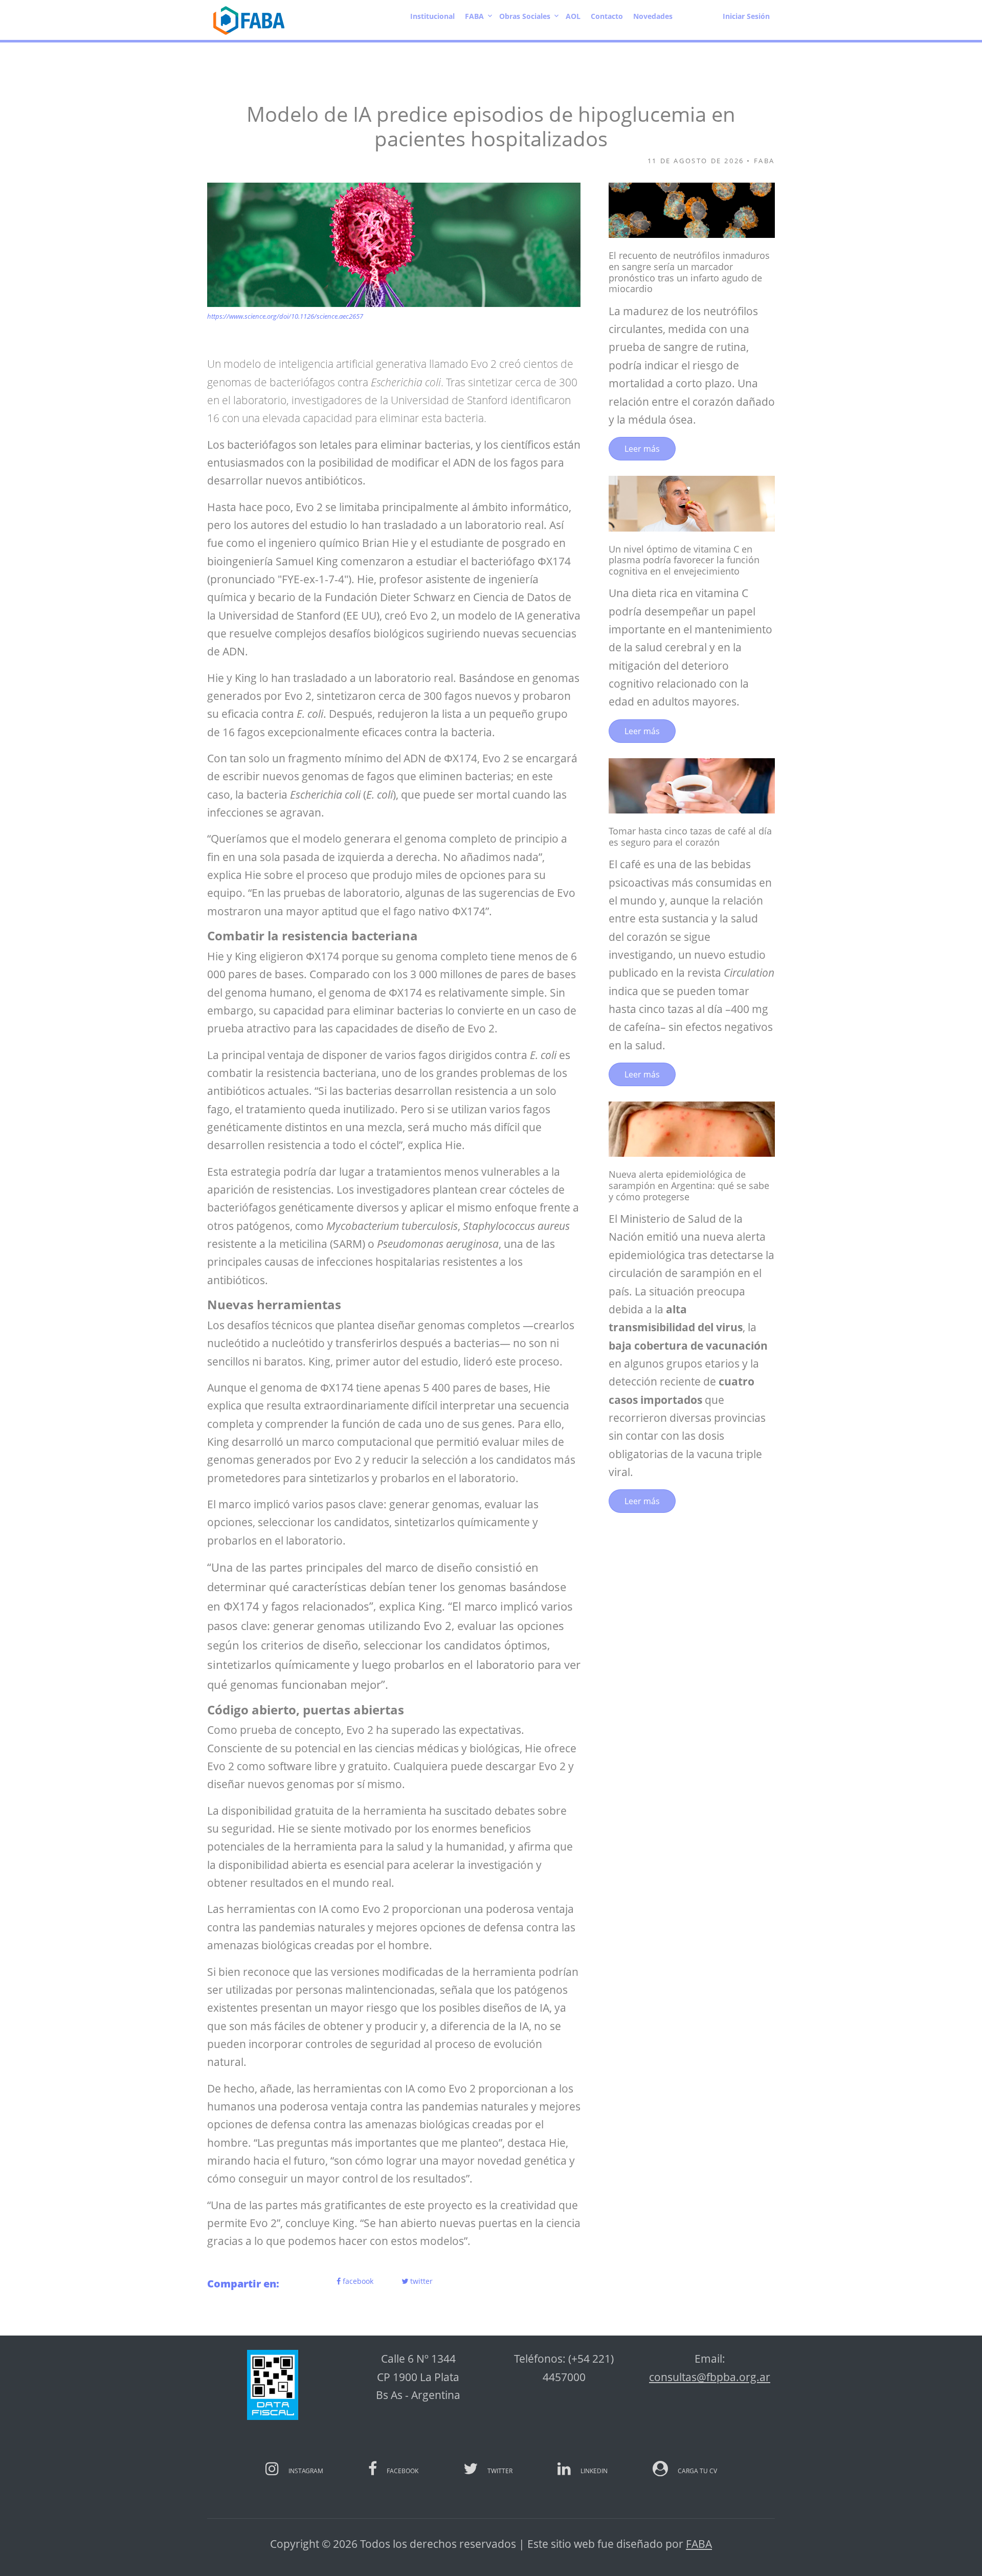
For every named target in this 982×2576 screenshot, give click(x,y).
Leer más (642, 449)
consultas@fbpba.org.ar (710, 2377)
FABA (699, 2544)
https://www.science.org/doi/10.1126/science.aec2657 (285, 316)
